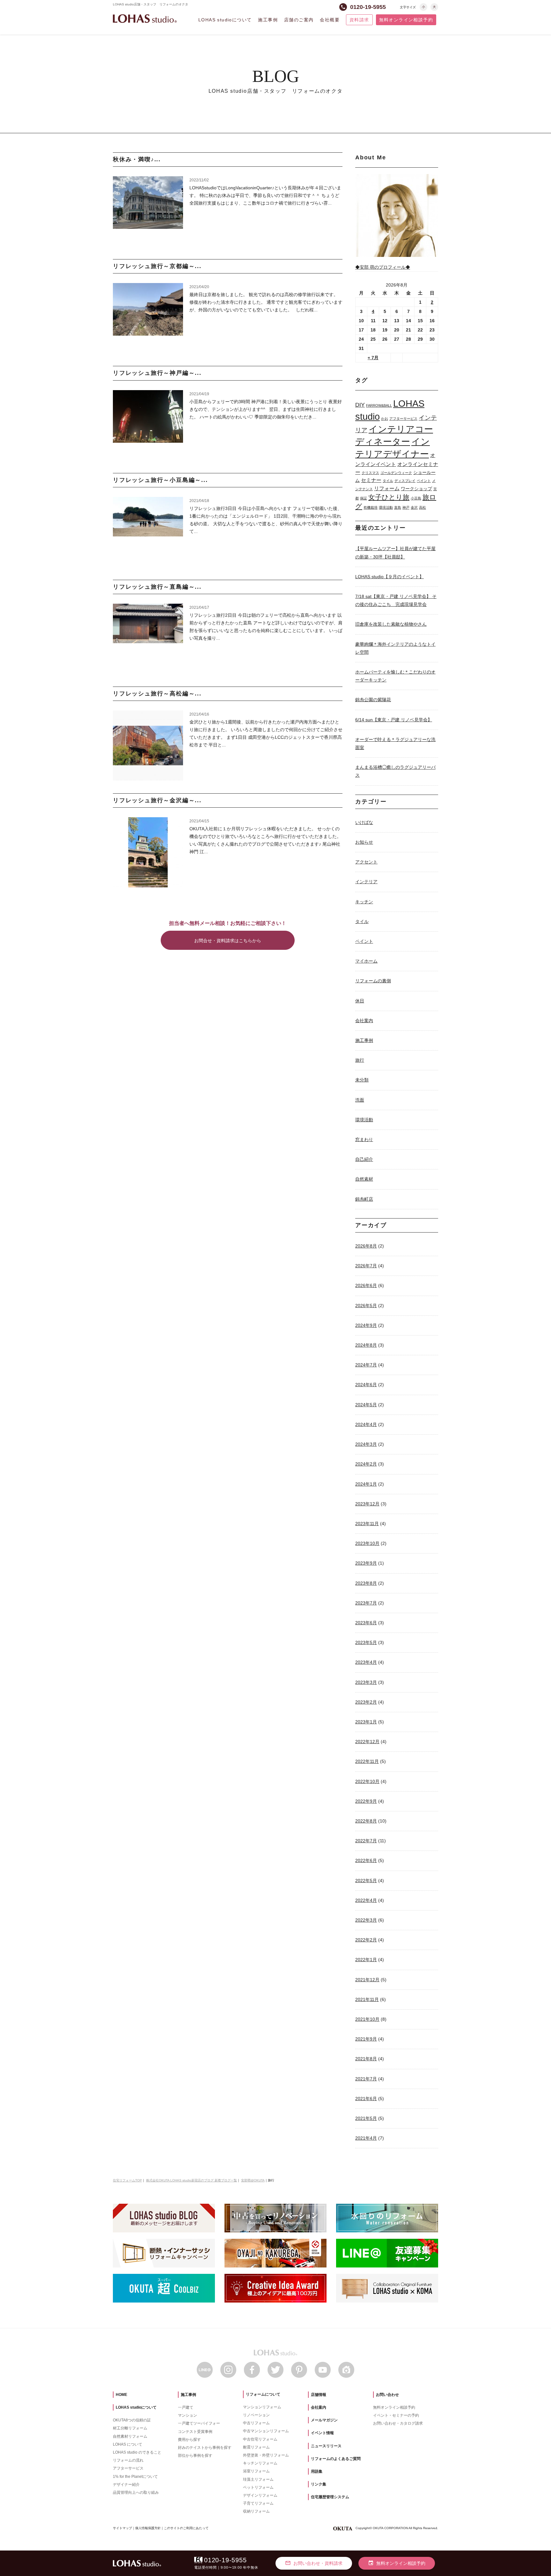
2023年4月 (366, 1662)
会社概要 (330, 20)
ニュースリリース (326, 2446)
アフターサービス (403, 418)
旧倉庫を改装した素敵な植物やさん (391, 624)
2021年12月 (367, 1980)
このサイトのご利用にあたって (186, 2528)
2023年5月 (366, 1642)
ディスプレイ (405, 481)
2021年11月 (367, 1999)
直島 (398, 507)
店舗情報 (319, 2395)
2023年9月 (366, 1563)
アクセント (366, 862)
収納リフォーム (256, 2511)
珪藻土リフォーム (258, 2479)
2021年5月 (366, 2118)
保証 (364, 498)
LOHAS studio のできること (137, 2452)
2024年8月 (366, 1345)
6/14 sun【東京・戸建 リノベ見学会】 (394, 720)
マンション (187, 2415)
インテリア (366, 882)
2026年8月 (366, 1246)
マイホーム (366, 961)
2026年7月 (366, 1266)
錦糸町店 (364, 1199)
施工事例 (268, 20)
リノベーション (256, 2415)
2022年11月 (367, 1761)
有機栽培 (371, 507)
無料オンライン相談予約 (406, 20)
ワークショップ (416, 489)
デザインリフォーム (260, 2495)
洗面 (360, 1100)
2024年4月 (366, 1424)
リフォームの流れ (128, 2460)
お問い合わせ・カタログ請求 (398, 2423)
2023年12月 (367, 1504)
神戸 (406, 507)
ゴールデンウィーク (396, 473)
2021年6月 (366, 2099)
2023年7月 (366, 1603)
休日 (360, 1001)
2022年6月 (366, 1860)
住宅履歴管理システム (330, 2497)
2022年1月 (366, 1960)
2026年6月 (366, 1285)
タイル (388, 481)
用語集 (317, 2471)
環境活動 (386, 507)
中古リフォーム (256, 2423)
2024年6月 (366, 1385)
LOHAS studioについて (225, 20)
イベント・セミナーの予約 (396, 2415)
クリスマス (370, 473)
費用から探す (189, 2440)
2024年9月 (366, 1325)
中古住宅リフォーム (260, 2439)
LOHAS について (128, 2444)
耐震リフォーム (256, 2447)
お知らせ (364, 842)
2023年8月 (366, 1583)
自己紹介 (364, 1159)
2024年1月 (366, 1484)
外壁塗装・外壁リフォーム (266, 2455)
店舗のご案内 (299, 20)
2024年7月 (366, 1365)
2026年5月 (366, 1306)
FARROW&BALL (379, 405)
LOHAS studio (145, 19)
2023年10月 (367, 1543)
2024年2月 (366, 1464)
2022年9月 (366, 1801)
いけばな (364, 822)
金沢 (414, 507)
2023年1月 (366, 1722)
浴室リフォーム (256, 2471)
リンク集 (319, 2484)
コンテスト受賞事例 (195, 2432)
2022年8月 (366, 1821)
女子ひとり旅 (389, 497)
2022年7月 (366, 1841)
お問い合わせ (387, 2395)
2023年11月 (367, 1524)
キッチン (364, 902)
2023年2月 (366, 1702)
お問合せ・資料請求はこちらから (228, 941)
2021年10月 (367, 2019)
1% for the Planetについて (135, 2477)
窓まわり (364, 1139)
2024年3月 (366, 1444)
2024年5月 (366, 1405)
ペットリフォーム (258, 2487)
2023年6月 (366, 1623)
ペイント (424, 481)
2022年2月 (366, 1940)
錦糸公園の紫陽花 (373, 700)
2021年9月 (366, 2039)
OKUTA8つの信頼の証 (132, 2420)
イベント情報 (322, 2433)
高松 (422, 507)
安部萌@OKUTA (253, 2180)
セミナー (371, 480)
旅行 (360, 1060)
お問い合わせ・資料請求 (314, 2563)
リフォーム (387, 488)
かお (385, 418)
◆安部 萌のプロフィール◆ (383, 267)
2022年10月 (367, 1781)
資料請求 (359, 20)
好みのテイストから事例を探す (205, 2448)
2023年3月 (366, 1682)
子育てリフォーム (258, 2503)
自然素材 (364, 1179)
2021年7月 (366, 2079)
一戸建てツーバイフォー (199, 2423)
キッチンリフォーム (260, 2463)
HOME (121, 2395)
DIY (360, 405)
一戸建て (186, 2407)
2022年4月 (366, 1900)
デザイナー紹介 (126, 2485)
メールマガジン (324, 2420)
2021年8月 (366, 2059)
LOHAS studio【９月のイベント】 (389, 577)
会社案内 (364, 1021)
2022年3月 (366, 1920)
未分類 (362, 1080)
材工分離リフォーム (130, 2428)
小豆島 (416, 498)
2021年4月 (366, 2138)
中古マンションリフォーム (266, 2431)
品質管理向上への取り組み (136, 2492)
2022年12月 (367, 1742)
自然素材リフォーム (130, 2436)
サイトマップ (122, 2528)
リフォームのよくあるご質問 (336, 2459)
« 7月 (373, 358)
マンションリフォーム (262, 2407)
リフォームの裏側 (373, 981)
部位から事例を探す (195, 2456)
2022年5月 (366, 1881)
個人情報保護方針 (148, 2528)
